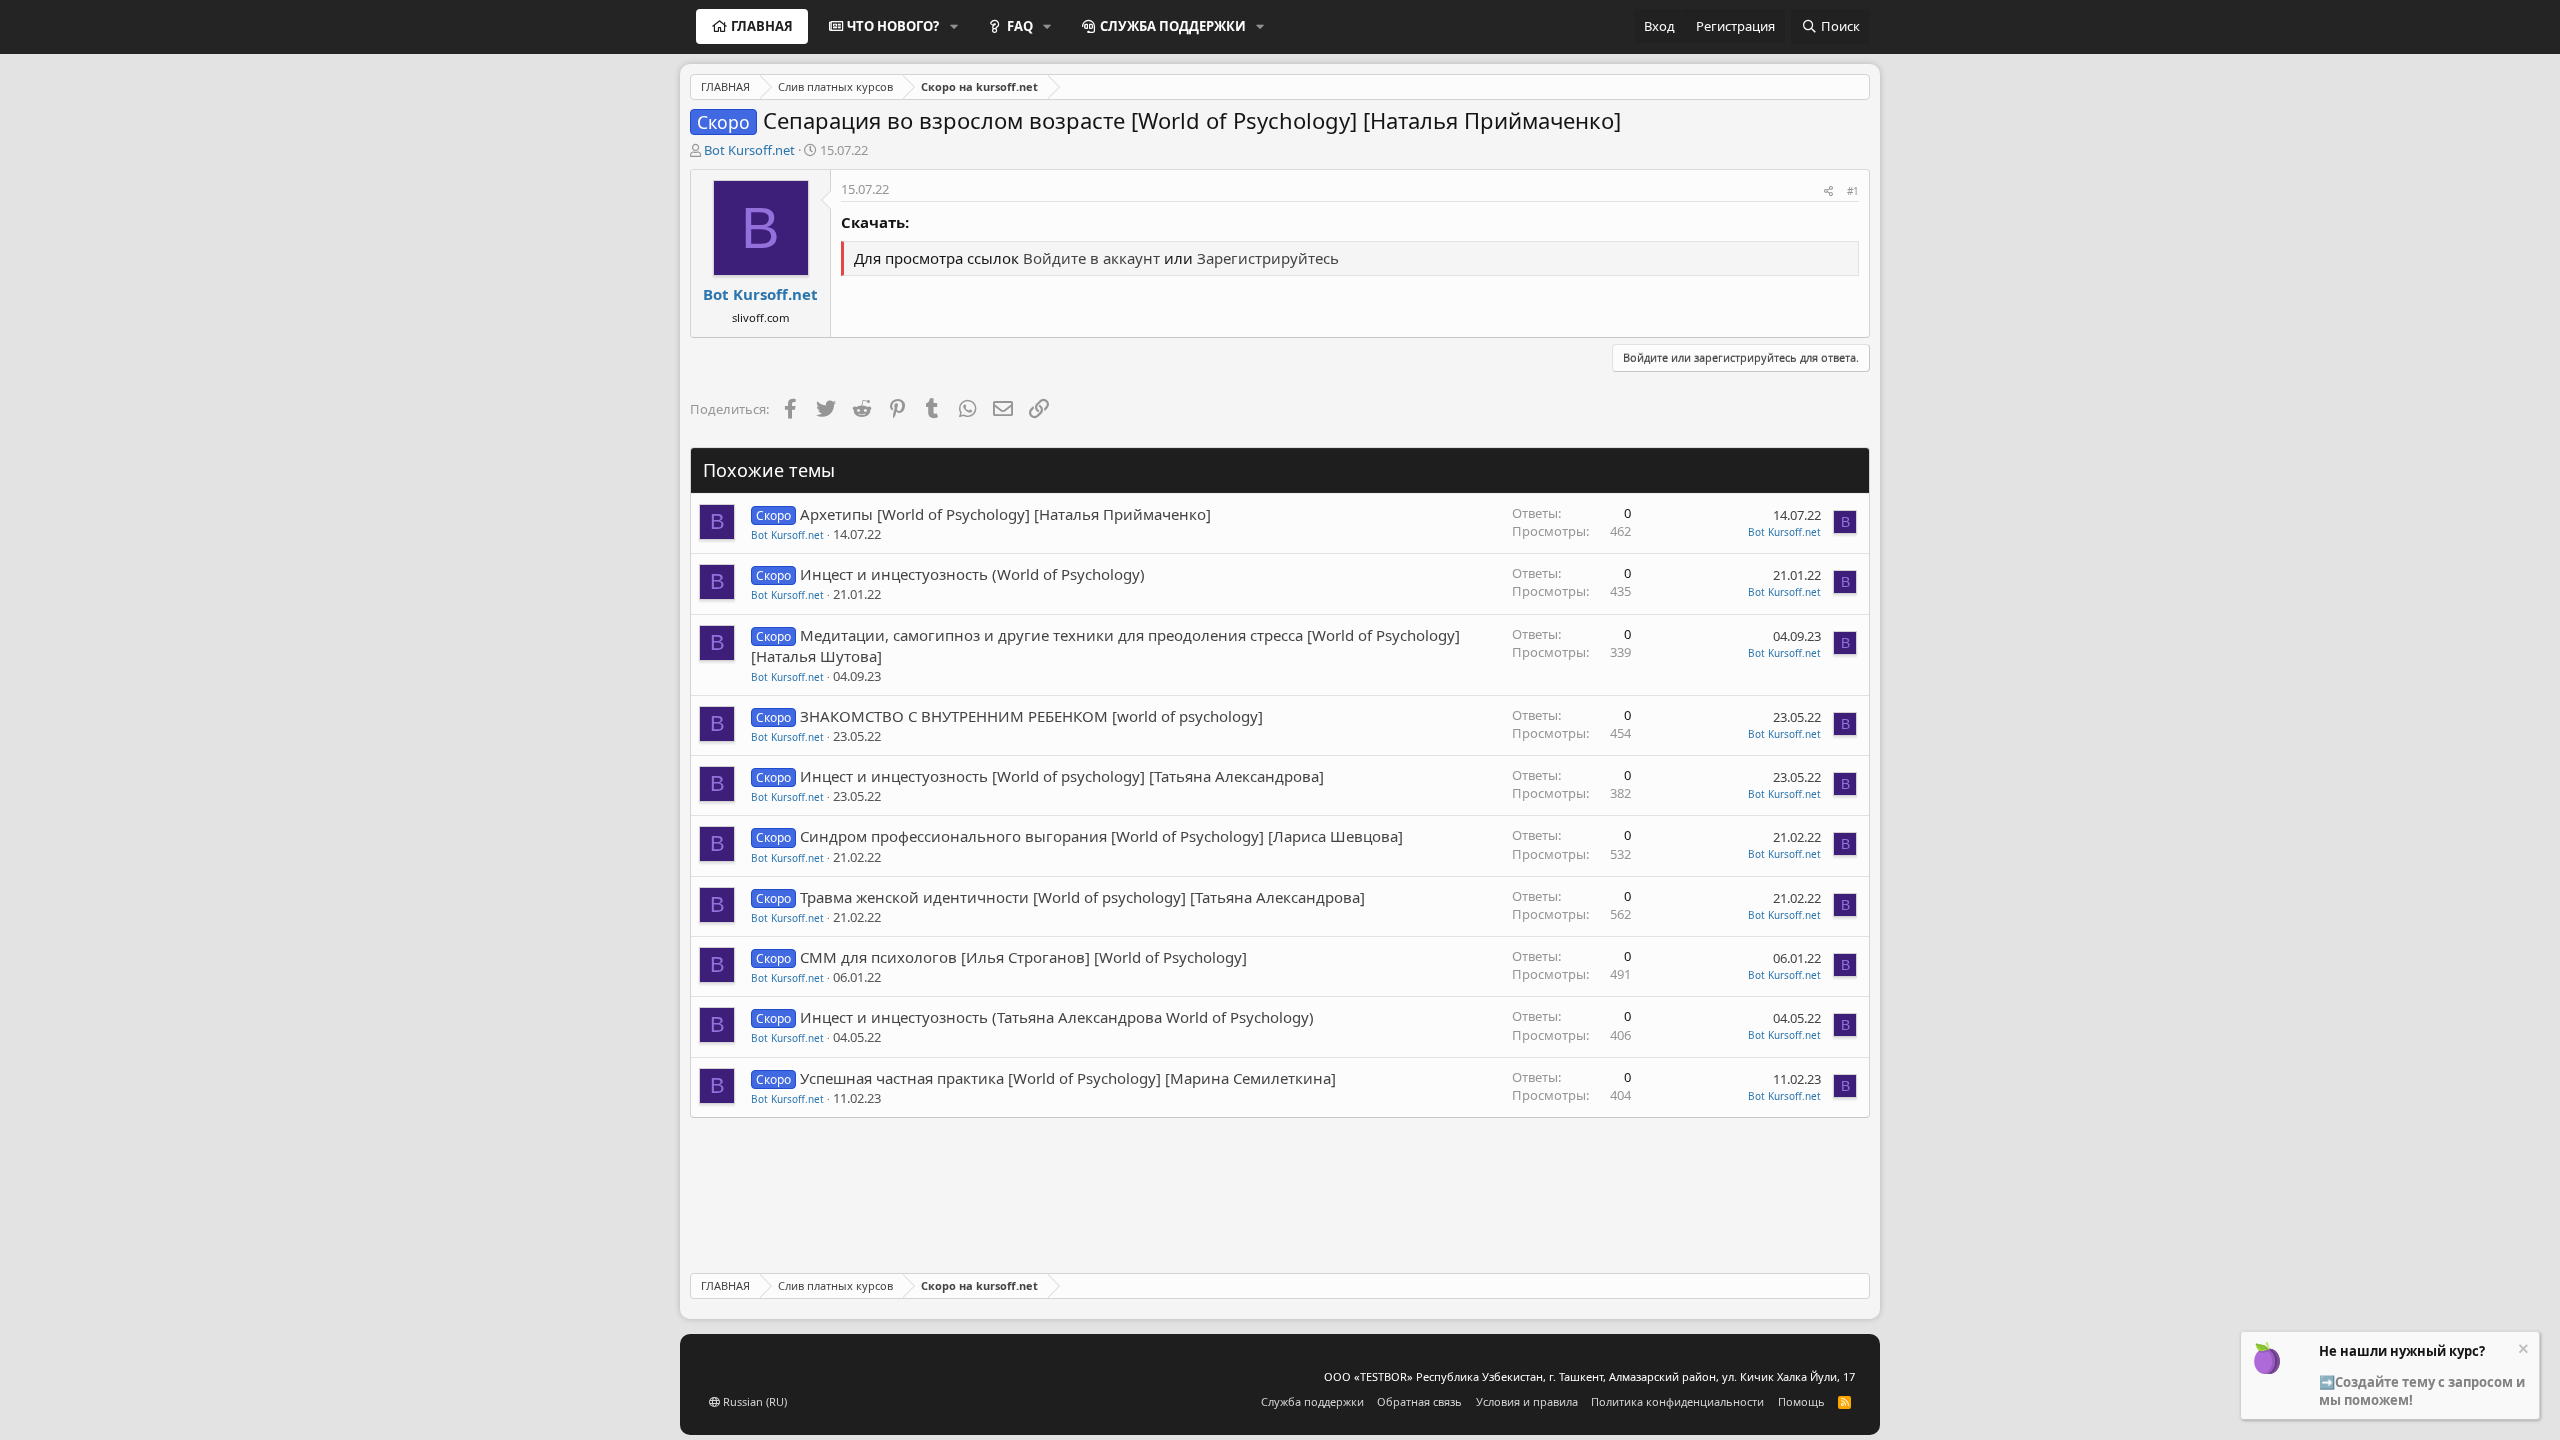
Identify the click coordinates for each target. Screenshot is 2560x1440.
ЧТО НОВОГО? (893, 26)
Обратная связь (1419, 1401)
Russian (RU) (753, 1401)
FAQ (1020, 26)
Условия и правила (1527, 1401)
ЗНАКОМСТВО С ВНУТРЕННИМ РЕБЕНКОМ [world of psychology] (1031, 716)
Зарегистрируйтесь (1268, 258)
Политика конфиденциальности (1677, 1401)
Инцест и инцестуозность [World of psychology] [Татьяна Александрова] (1062, 776)
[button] (954, 26)
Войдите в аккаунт (1091, 258)
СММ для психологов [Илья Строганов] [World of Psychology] (1023, 957)
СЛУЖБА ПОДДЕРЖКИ (1173, 26)
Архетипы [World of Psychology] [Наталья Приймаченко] (1005, 514)
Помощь (1801, 1401)
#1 (1853, 191)
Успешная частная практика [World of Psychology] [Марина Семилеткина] (1068, 1078)
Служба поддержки (1312, 1401)
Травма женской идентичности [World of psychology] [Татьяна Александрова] (1082, 897)
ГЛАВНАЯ (762, 26)
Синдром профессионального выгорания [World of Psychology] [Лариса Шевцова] (1101, 836)
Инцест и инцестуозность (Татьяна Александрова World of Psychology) (1057, 1017)
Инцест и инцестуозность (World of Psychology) (972, 574)
